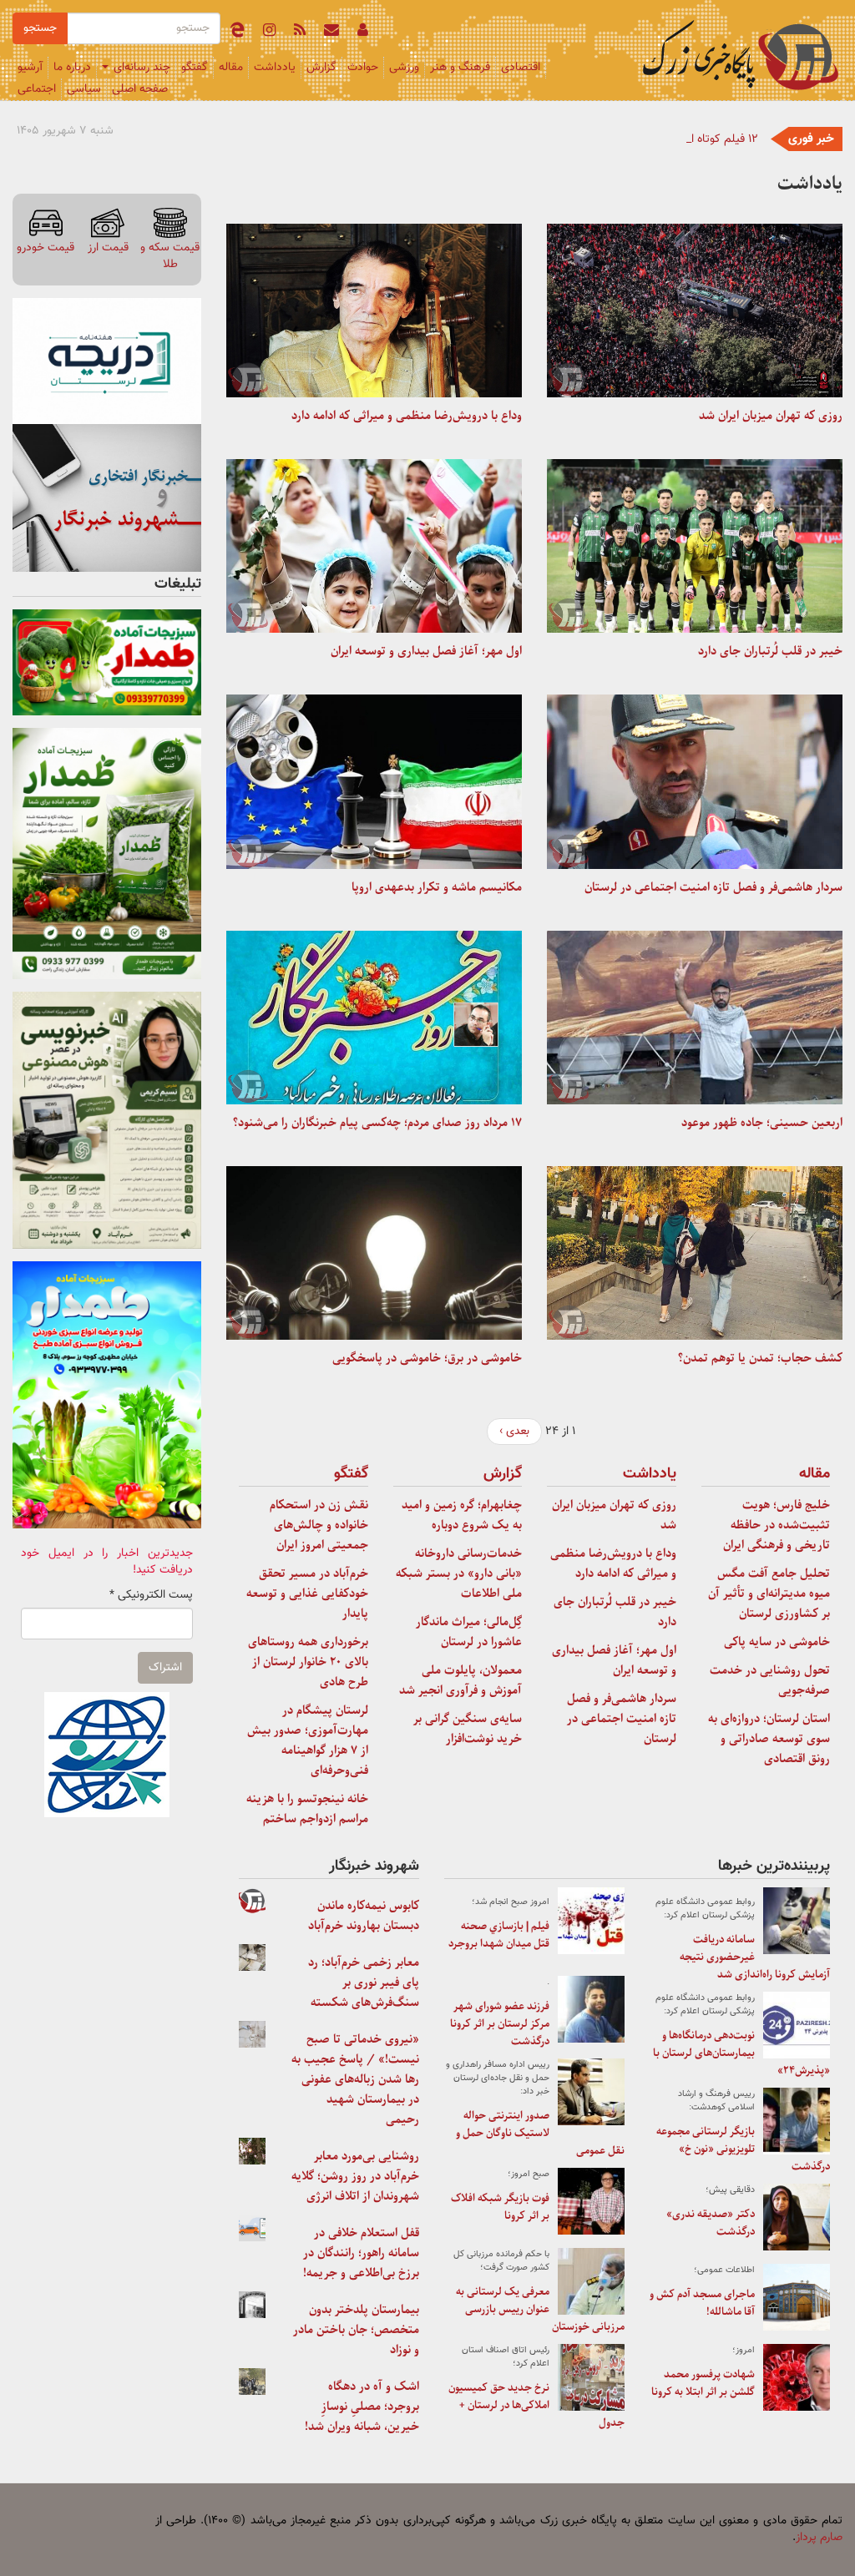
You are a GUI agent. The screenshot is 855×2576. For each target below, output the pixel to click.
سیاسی (84, 89)
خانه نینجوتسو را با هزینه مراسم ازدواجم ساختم (307, 1809)
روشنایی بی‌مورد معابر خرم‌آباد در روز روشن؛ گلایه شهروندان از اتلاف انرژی (355, 2176)
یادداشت (275, 68)
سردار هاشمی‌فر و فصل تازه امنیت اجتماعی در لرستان (713, 887)
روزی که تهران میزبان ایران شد (771, 416)
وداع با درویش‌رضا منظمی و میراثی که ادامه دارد (407, 416)
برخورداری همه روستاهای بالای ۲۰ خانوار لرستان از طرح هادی (308, 1662)
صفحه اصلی (140, 89)
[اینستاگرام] (269, 33)
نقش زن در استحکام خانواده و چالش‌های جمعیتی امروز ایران (319, 1525)
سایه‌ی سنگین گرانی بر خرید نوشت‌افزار (468, 1729)
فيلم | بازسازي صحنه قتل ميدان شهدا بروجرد (499, 1935)
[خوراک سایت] (300, 33)
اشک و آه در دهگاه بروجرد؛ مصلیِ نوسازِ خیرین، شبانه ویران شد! (362, 2407)
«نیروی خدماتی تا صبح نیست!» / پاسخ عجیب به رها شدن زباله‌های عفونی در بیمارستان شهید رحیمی (355, 2079)
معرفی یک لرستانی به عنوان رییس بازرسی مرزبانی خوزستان (540, 2309)
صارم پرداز (819, 2538)
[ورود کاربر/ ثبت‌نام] (363, 33)
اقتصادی (521, 68)
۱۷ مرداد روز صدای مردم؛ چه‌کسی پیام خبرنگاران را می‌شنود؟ (377, 1123)
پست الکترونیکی (151, 1595)
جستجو (40, 28)
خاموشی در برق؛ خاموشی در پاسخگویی (427, 1358)
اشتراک (165, 1668)
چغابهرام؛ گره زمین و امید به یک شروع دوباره (462, 1515)
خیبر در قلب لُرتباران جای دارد (770, 651)
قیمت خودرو (46, 247)
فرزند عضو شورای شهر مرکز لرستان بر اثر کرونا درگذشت (500, 2024)
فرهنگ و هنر (460, 68)
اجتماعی (37, 89)
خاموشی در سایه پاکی (777, 1642)
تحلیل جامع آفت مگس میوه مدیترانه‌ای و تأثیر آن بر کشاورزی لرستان (769, 1594)
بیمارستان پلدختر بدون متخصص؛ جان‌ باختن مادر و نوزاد (356, 2330)
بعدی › (514, 1432)
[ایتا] (237, 33)
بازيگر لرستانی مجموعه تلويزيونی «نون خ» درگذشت (743, 2149)
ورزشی (404, 68)
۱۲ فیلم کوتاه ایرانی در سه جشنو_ (680, 139)
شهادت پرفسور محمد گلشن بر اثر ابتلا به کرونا (703, 2383)
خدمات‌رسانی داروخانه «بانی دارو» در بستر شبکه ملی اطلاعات (459, 1573)
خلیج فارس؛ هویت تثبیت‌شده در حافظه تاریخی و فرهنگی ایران (777, 1525)
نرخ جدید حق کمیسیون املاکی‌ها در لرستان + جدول (536, 2405)
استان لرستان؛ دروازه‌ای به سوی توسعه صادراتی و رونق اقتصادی (769, 1739)
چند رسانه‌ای (140, 68)
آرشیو (30, 68)
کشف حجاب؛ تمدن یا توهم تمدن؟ (760, 1358)
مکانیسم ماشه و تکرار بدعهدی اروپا (437, 887)
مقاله (231, 68)
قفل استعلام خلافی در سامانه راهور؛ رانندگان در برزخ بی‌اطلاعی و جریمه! (361, 2253)
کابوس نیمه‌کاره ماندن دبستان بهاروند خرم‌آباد (364, 1916)
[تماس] (331, 33)
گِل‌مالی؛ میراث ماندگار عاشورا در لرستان (469, 1632)
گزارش (321, 68)
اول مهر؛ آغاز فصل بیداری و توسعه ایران (426, 651)
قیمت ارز (108, 247)
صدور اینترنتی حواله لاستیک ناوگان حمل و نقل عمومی (540, 2133)
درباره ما (72, 68)
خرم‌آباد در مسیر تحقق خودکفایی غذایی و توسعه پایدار (307, 1594)
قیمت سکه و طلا (170, 256)
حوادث (363, 68)
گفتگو (195, 68)
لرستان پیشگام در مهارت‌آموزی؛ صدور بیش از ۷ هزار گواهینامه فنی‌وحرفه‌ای (308, 1740)
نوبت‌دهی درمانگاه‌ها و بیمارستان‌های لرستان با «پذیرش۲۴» (741, 2053)
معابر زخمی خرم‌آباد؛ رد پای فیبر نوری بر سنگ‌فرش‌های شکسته (364, 1983)
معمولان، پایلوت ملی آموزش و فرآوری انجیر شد (460, 1680)
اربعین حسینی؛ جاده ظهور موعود (762, 1123)
